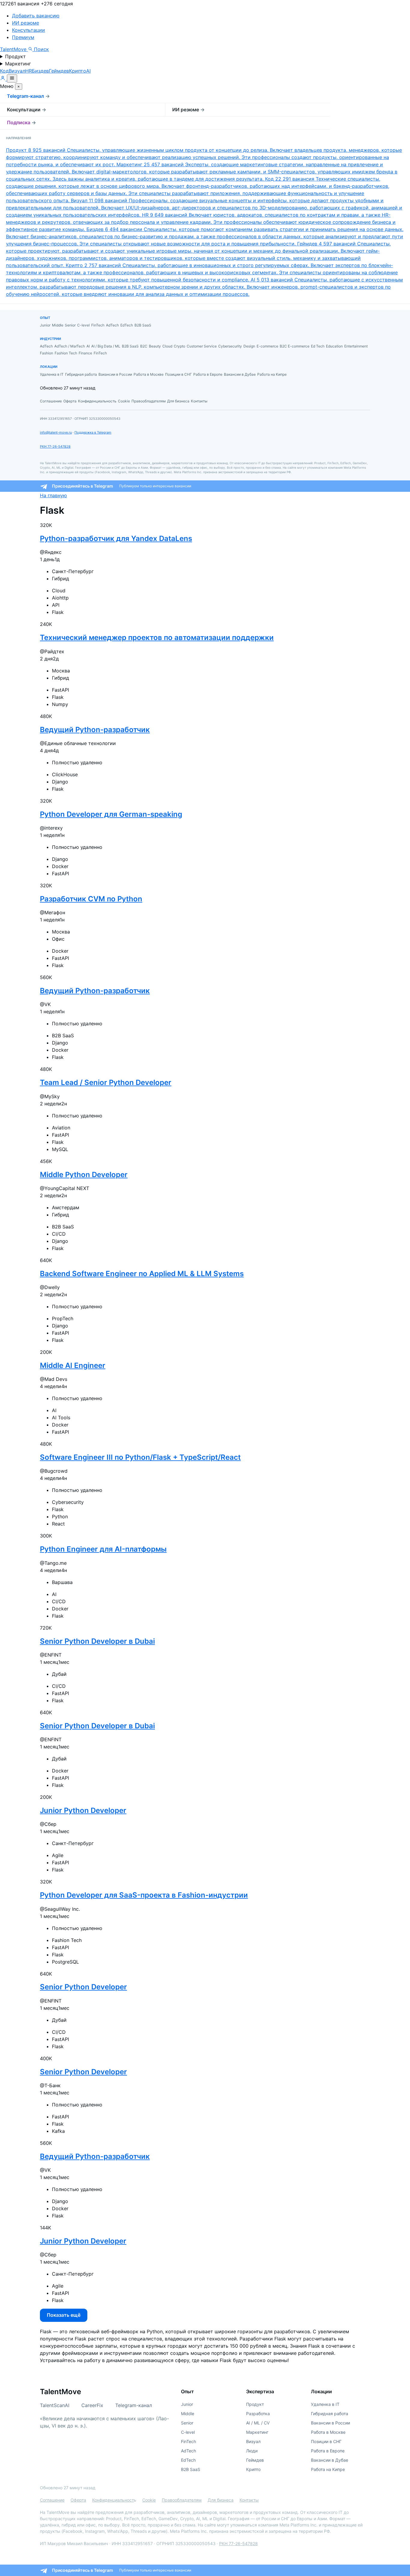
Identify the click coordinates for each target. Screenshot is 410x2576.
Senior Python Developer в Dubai (97, 1641)
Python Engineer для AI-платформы (103, 1549)
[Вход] (3, 79)
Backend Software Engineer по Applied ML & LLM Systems (142, 1274)
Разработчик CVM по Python (91, 899)
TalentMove (14, 49)
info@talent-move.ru (56, 432)
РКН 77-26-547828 (55, 446)
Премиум (23, 37)
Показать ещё (64, 2315)
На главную (53, 495)
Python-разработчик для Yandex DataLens (116, 538)
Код (4, 71)
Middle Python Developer (84, 1175)
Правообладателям (182, 2500)
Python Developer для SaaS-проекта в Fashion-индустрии (144, 1895)
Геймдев (59, 71)
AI (88, 71)
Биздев (40, 71)
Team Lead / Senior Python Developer (106, 1082)
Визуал (17, 71)
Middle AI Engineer (73, 1365)
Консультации (29, 30)
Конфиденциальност (113, 2500)
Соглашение (52, 2500)
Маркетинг (18, 64)
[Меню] (12, 78)
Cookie (149, 2500)
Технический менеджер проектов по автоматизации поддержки (157, 637)
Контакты (249, 2500)
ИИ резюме (26, 23)
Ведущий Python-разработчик (95, 730)
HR (29, 71)
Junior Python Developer (83, 1810)
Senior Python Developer (83, 1987)
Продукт (15, 56)
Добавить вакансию (36, 16)
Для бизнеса (221, 2500)
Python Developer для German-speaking (111, 814)
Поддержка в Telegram (93, 432)
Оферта (78, 2500)
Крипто (78, 71)
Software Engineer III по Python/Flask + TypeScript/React (140, 1457)
